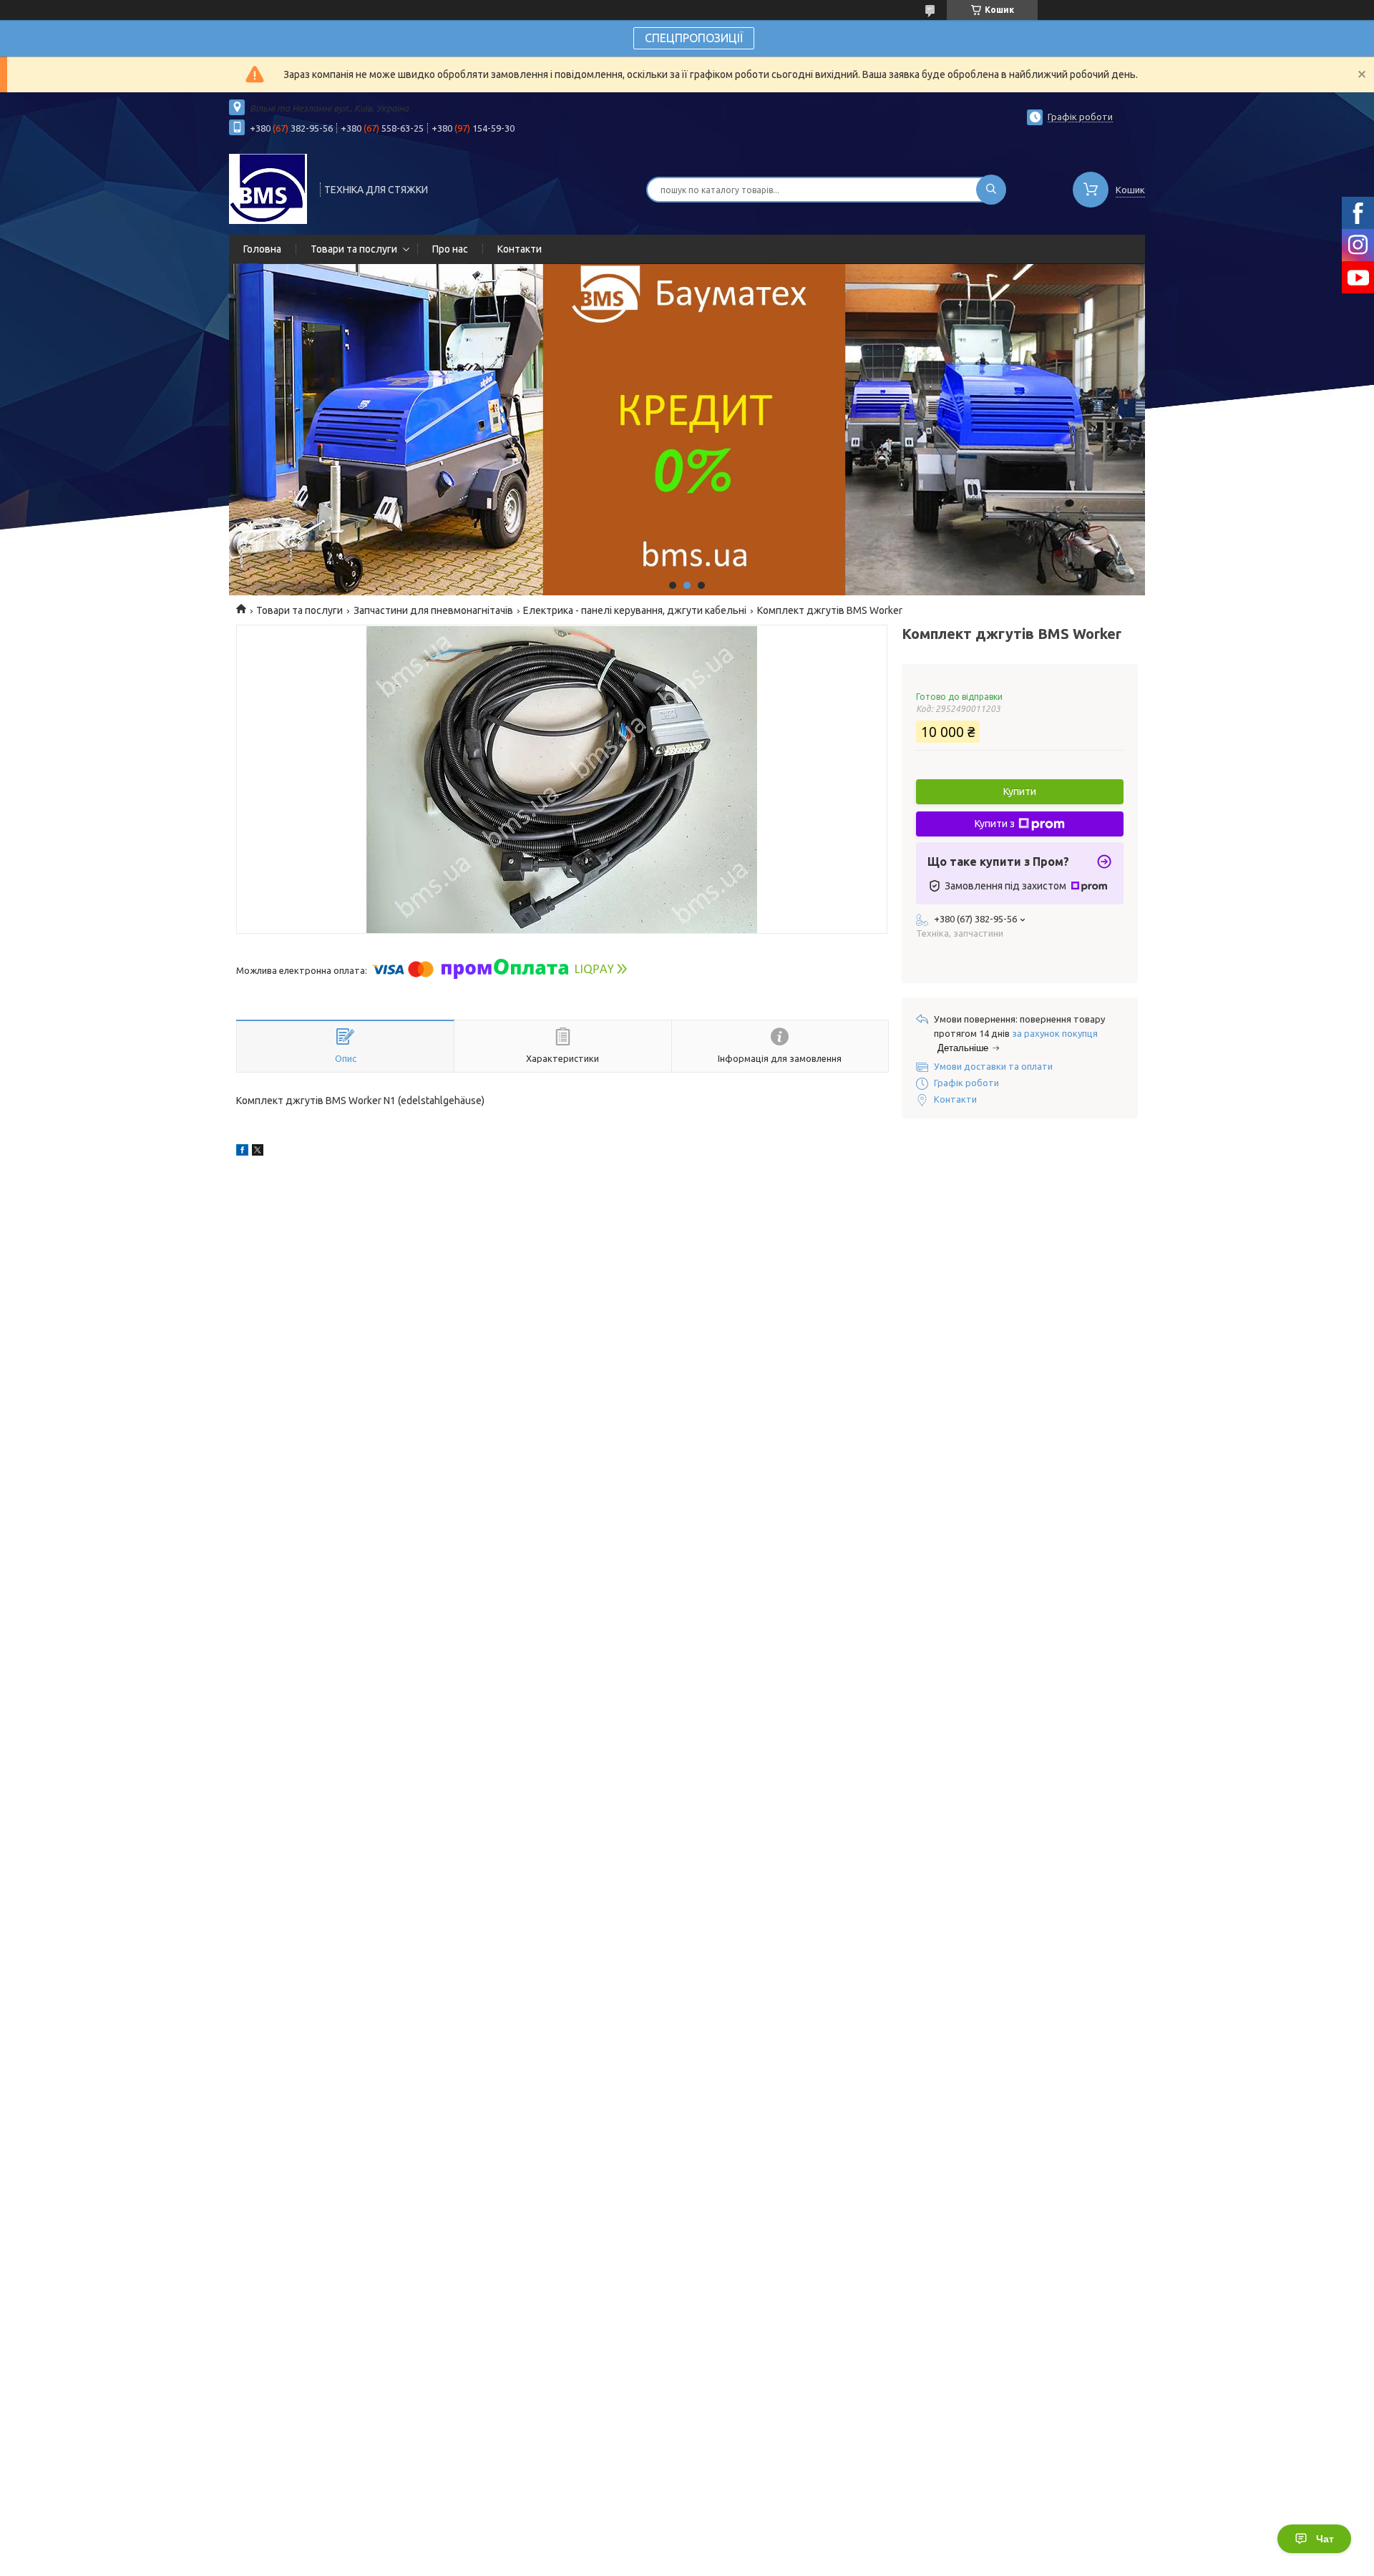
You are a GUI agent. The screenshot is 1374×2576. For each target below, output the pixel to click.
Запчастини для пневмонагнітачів (433, 610)
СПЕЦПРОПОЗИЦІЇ (694, 38)
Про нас (450, 249)
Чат (1325, 2539)
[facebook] (242, 1152)
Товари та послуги (354, 249)
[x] (258, 1152)
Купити (1020, 791)
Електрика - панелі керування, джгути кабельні (635, 610)
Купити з (995, 824)
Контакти (520, 249)
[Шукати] (991, 190)
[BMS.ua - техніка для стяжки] (268, 188)
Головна (262, 249)
